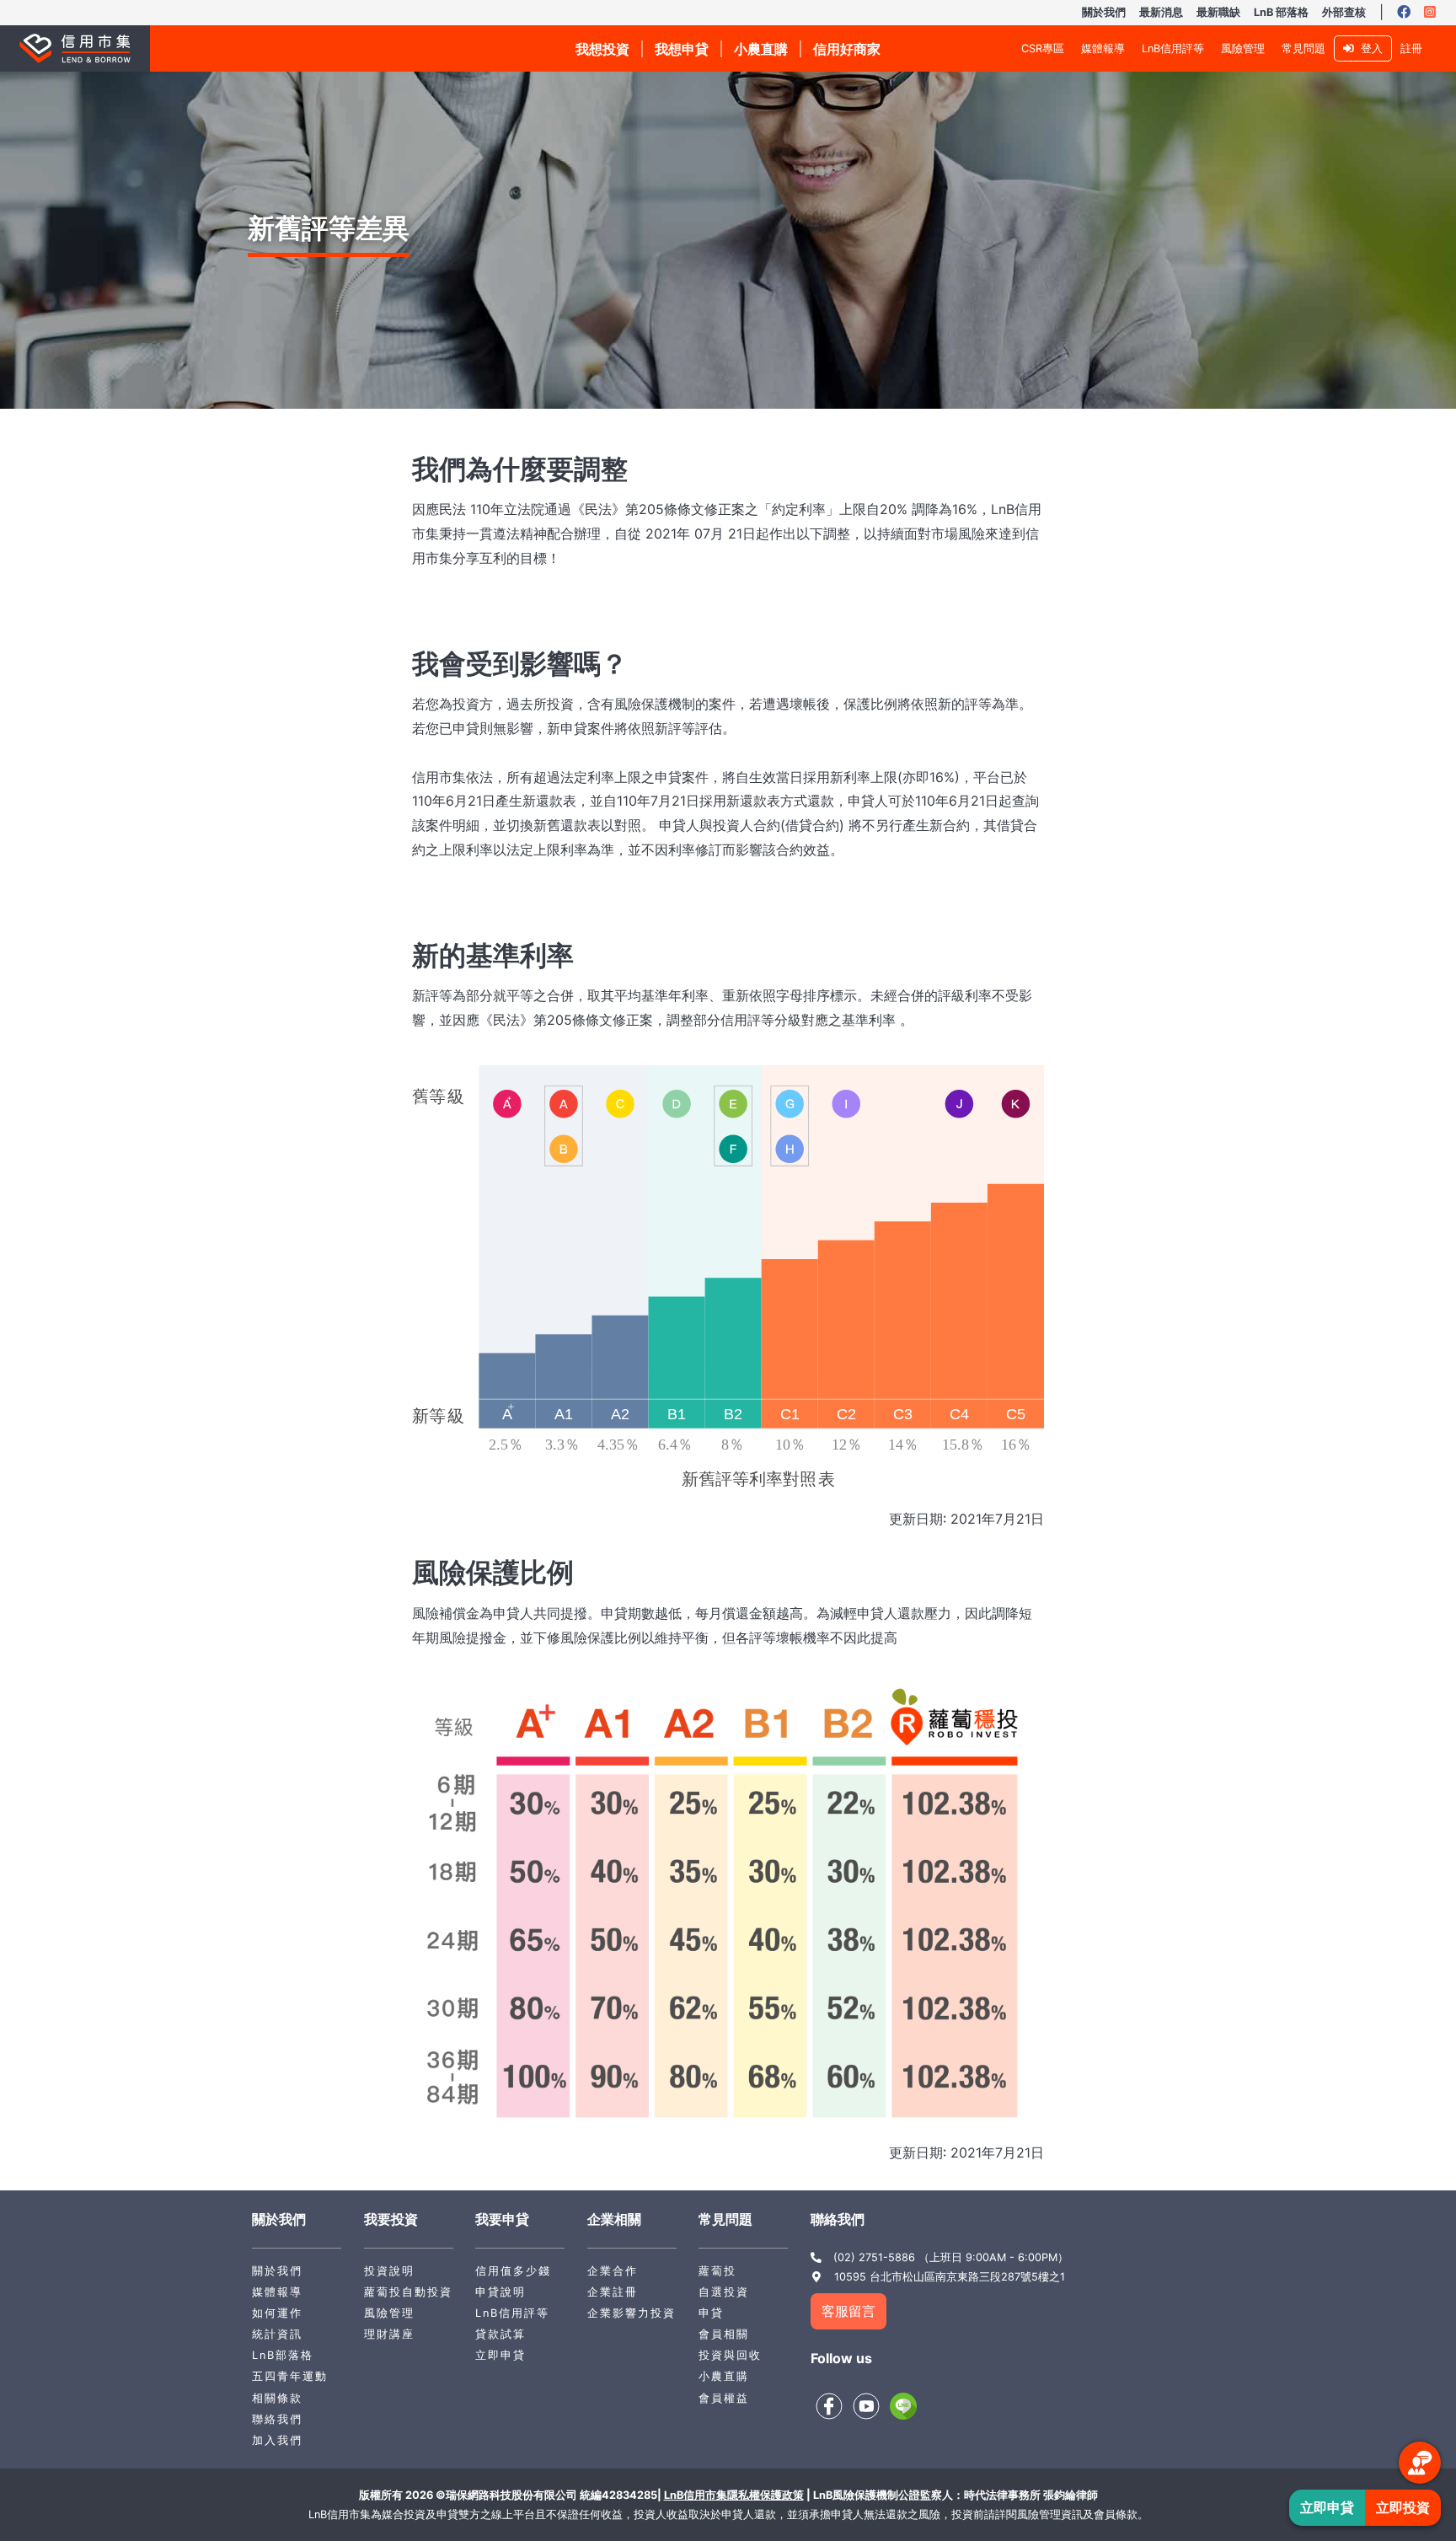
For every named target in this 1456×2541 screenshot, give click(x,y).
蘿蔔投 (717, 2271)
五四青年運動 (290, 2376)
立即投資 (1403, 2507)
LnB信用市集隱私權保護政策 (734, 2495)
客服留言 (848, 2311)
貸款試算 (500, 2334)
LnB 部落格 (1281, 12)
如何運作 (277, 2313)
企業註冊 (613, 2292)
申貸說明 (500, 2292)
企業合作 (613, 2271)
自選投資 (724, 2292)
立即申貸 (500, 2355)
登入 (1368, 48)
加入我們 (277, 2440)
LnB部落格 (283, 2355)
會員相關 (724, 2334)
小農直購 (724, 2376)
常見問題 (1303, 48)
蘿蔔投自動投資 (408, 2292)
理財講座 (389, 2334)
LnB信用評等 (1173, 48)
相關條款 (277, 2398)
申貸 (711, 2313)
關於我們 (1104, 12)
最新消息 (1161, 12)
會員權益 (724, 2398)
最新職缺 (1218, 12)
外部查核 (1344, 12)
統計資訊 (277, 2334)
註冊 (1411, 48)
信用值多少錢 (513, 2271)
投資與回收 (730, 2355)
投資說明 (389, 2271)
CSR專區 (1043, 48)
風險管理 (1243, 48)
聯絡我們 (277, 2419)
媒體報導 (1103, 48)
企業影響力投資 (632, 2313)
